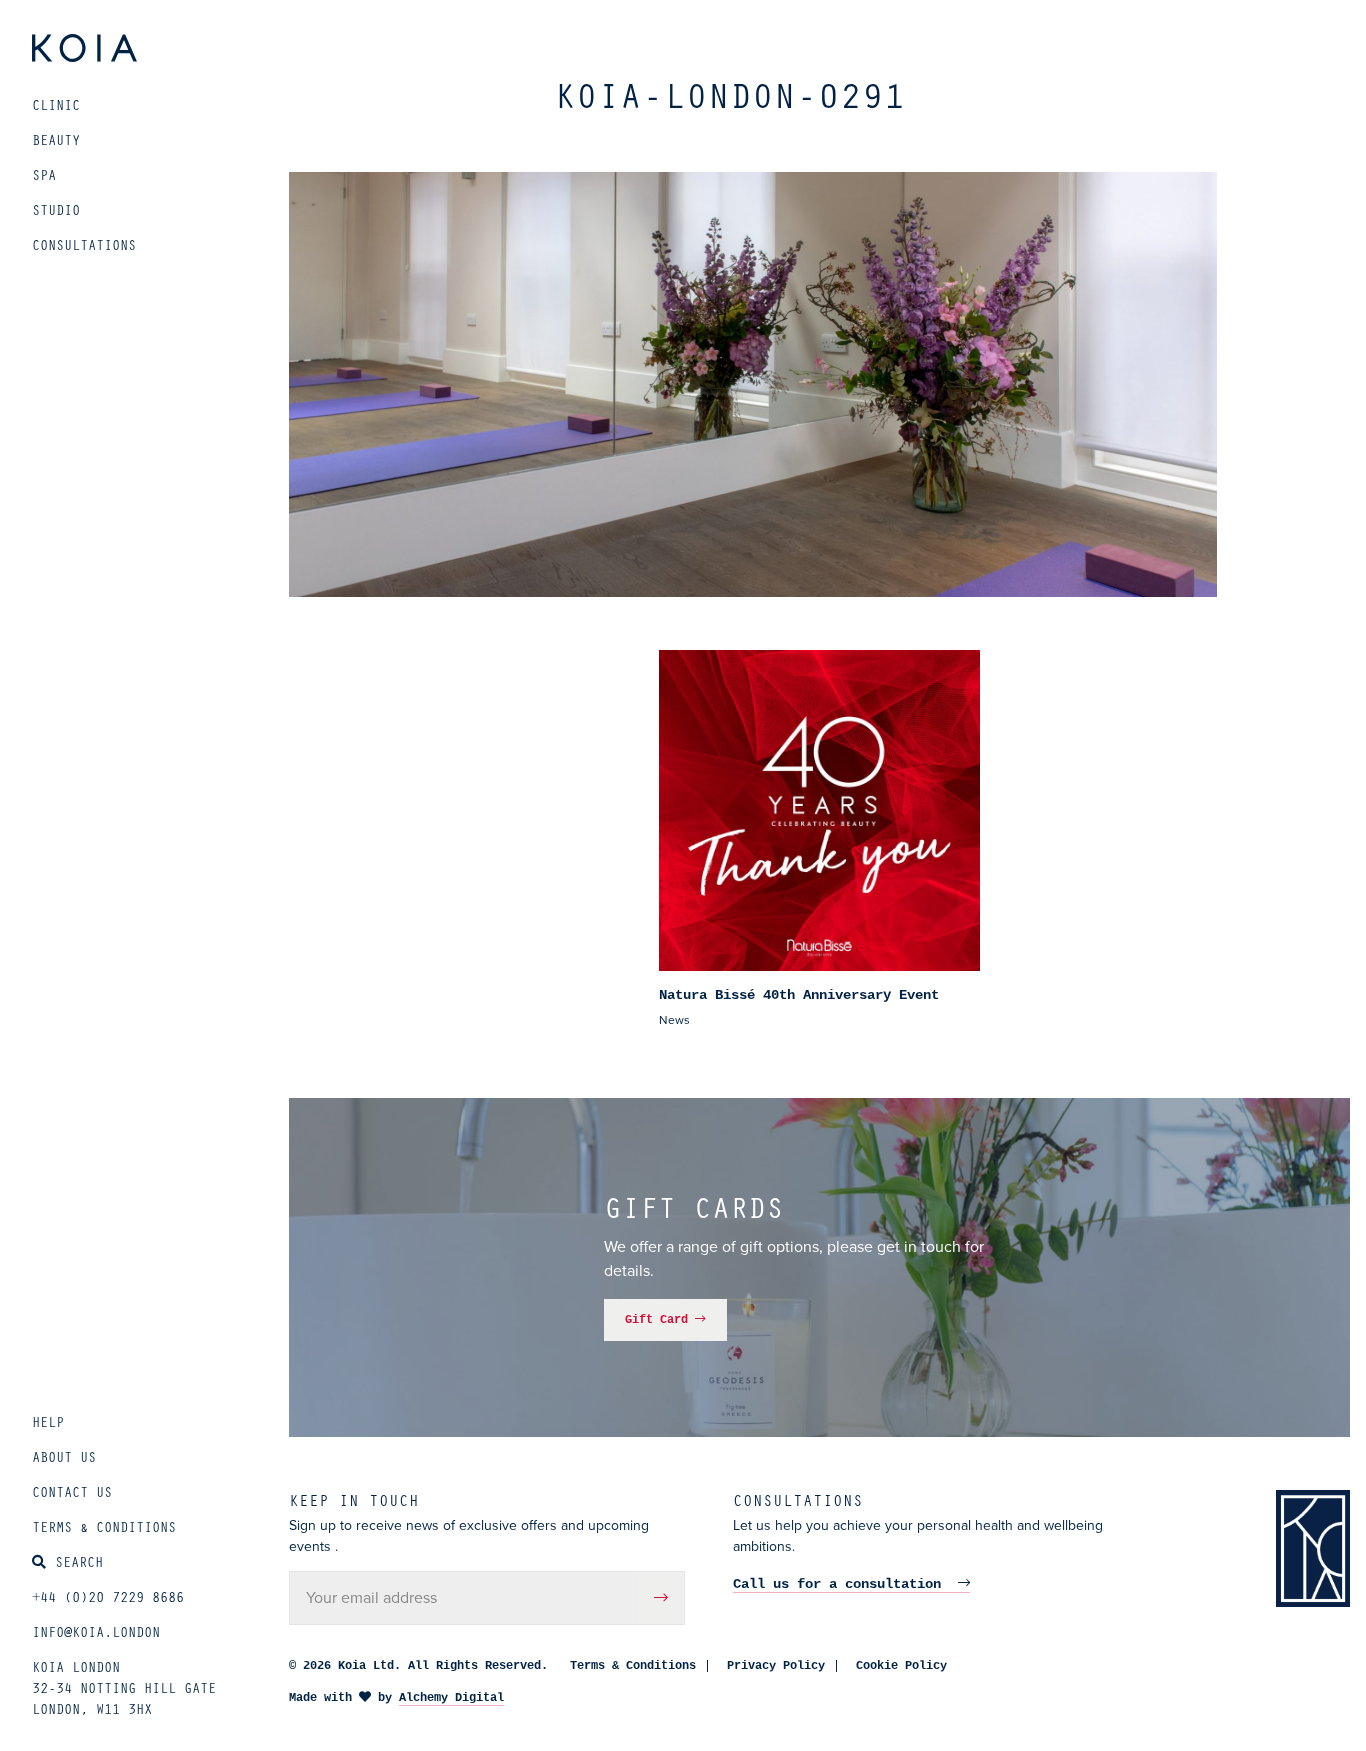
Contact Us (72, 1491)
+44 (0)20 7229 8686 (108, 1596)
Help (48, 1421)
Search (79, 1561)
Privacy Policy (776, 1666)
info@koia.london (96, 1631)
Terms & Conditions (104, 1526)
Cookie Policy (901, 1666)
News (674, 1020)
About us (64, 1456)
